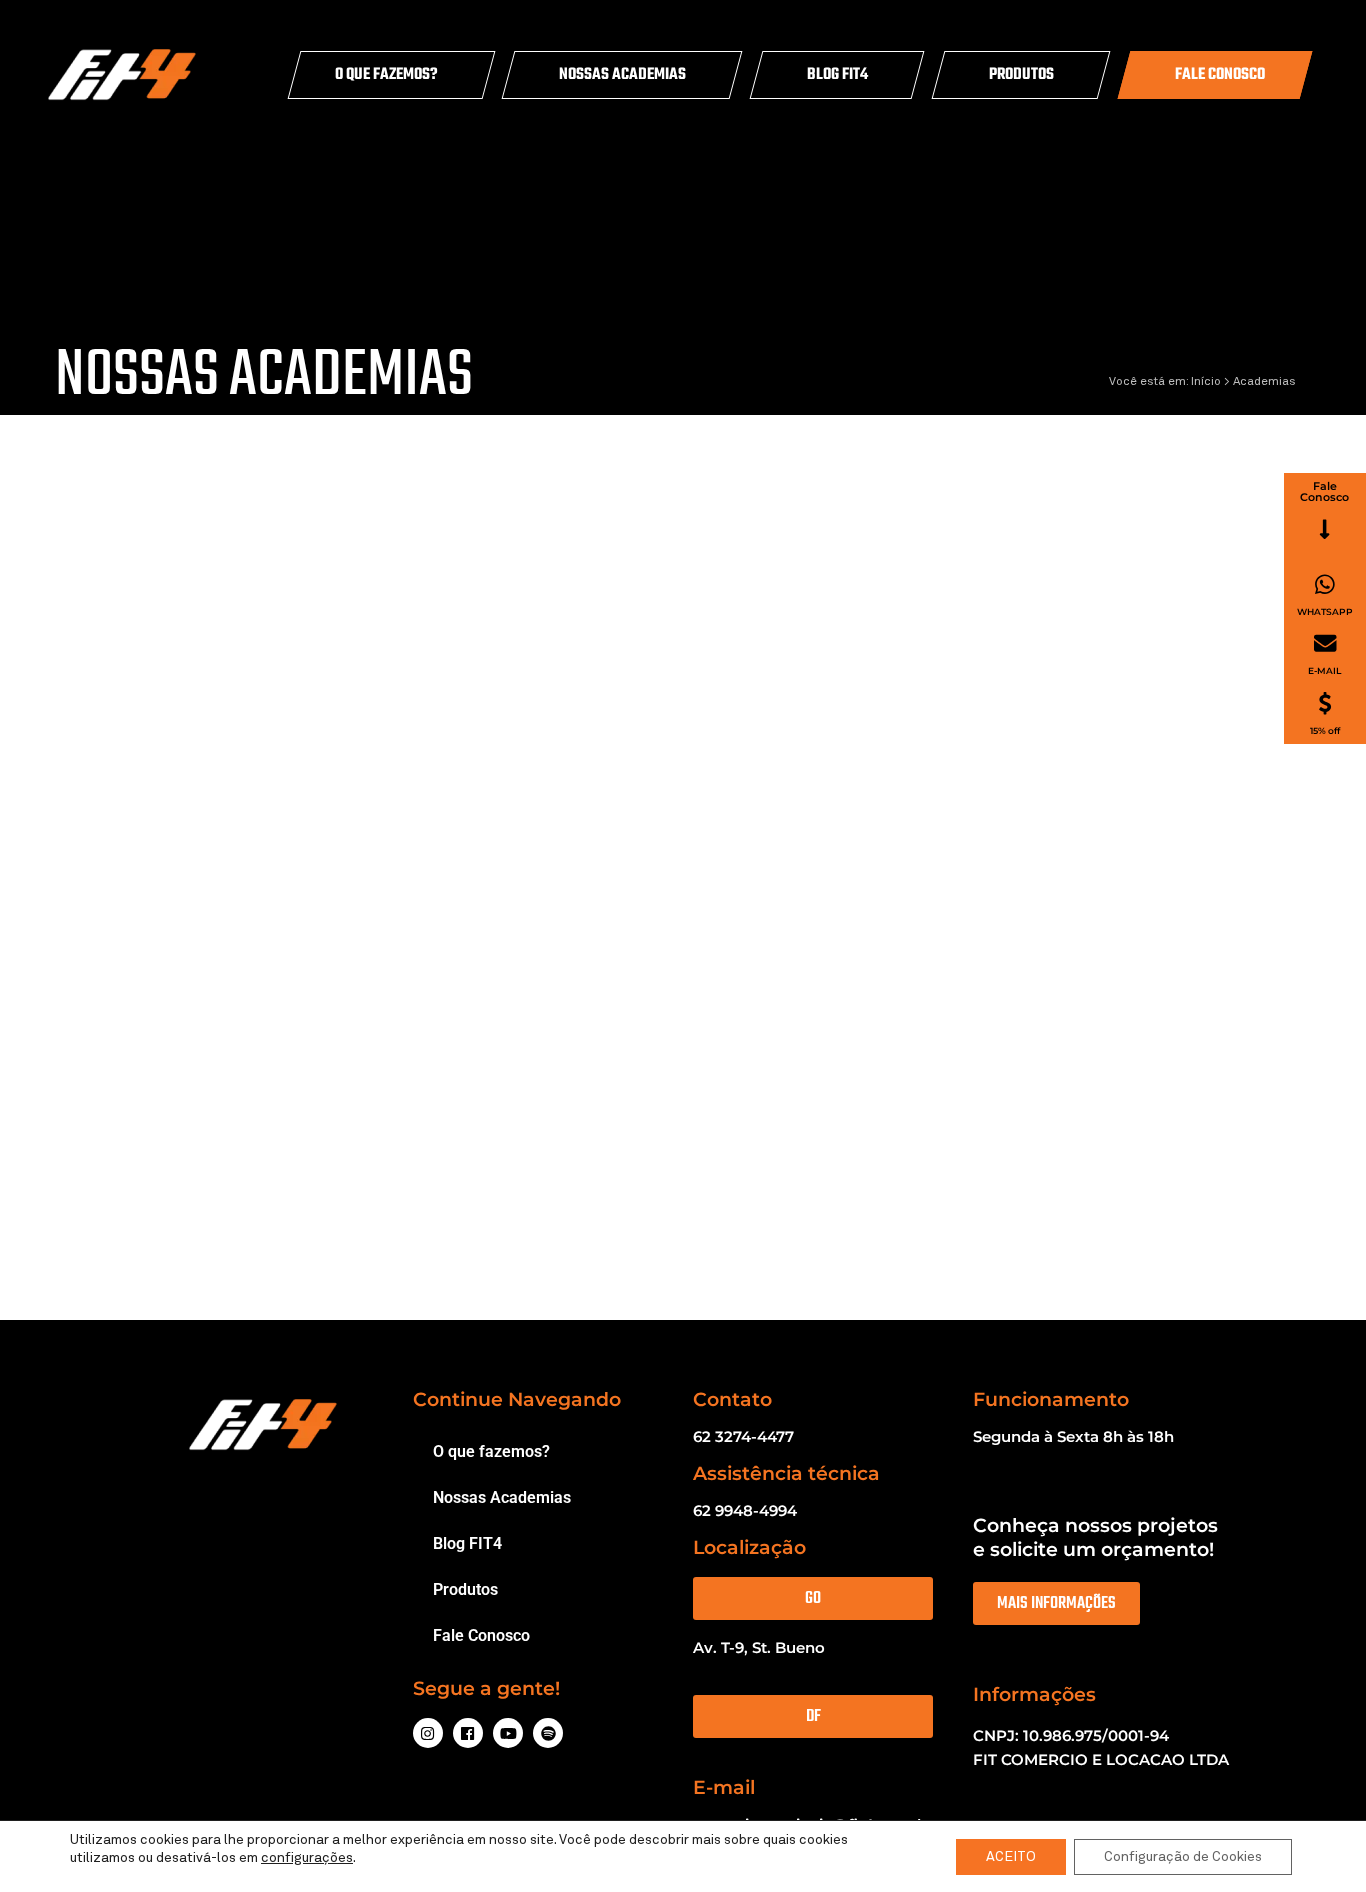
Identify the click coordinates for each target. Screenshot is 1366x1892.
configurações (307, 1858)
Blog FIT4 (837, 75)
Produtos (1021, 75)
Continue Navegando (517, 1399)
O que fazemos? (386, 75)
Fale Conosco (1220, 75)
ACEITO (1011, 1857)
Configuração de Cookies (1183, 1857)
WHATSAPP (1325, 611)
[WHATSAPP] (1325, 584)
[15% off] (1325, 703)
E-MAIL (1324, 670)
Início (1206, 382)
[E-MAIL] (1325, 643)
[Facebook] (468, 1733)
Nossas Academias (622, 75)
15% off (1325, 730)
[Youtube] (508, 1733)
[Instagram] (428, 1733)
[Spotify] (548, 1733)
